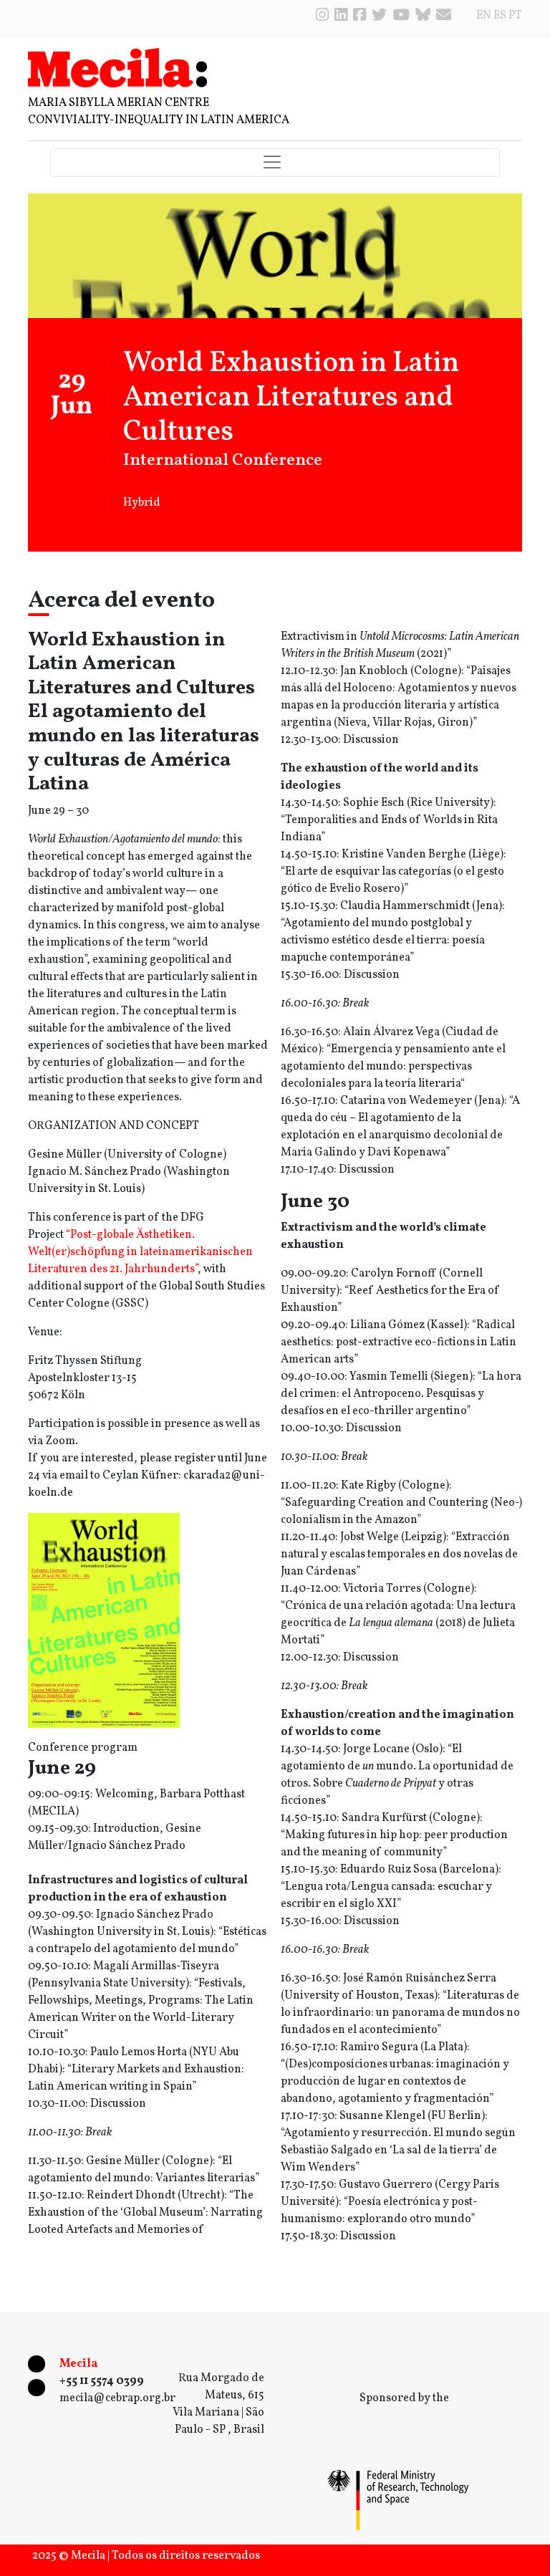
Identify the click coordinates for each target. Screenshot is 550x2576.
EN (484, 16)
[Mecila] (117, 67)
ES (500, 16)
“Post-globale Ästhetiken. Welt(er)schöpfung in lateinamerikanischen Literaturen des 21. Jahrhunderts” (140, 1252)
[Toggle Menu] (275, 163)
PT (515, 16)
